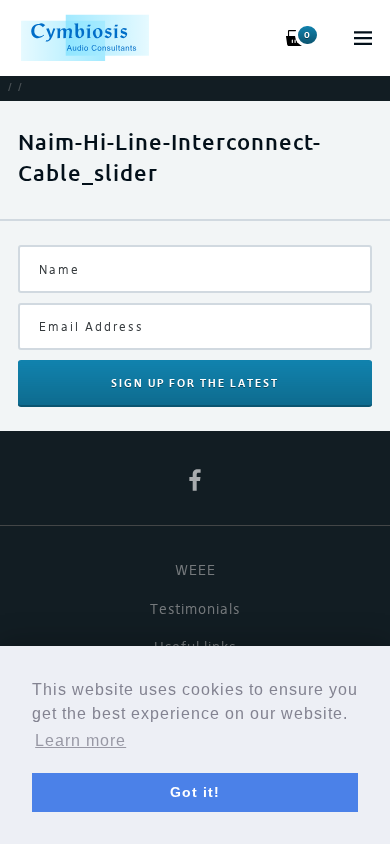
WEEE (195, 570)
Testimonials (195, 609)
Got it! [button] (195, 792)
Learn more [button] (80, 740)
